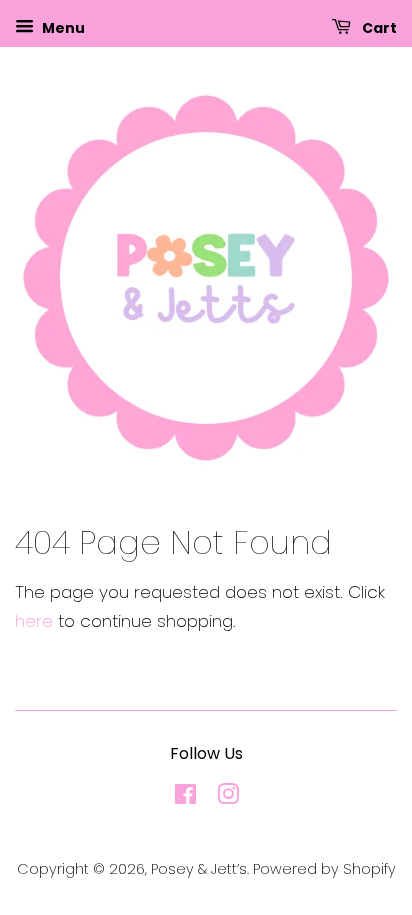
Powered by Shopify (324, 869)
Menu (62, 28)
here (34, 621)
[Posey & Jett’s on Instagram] (228, 798)
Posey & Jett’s (199, 869)
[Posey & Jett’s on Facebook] (185, 798)
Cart (378, 28)
